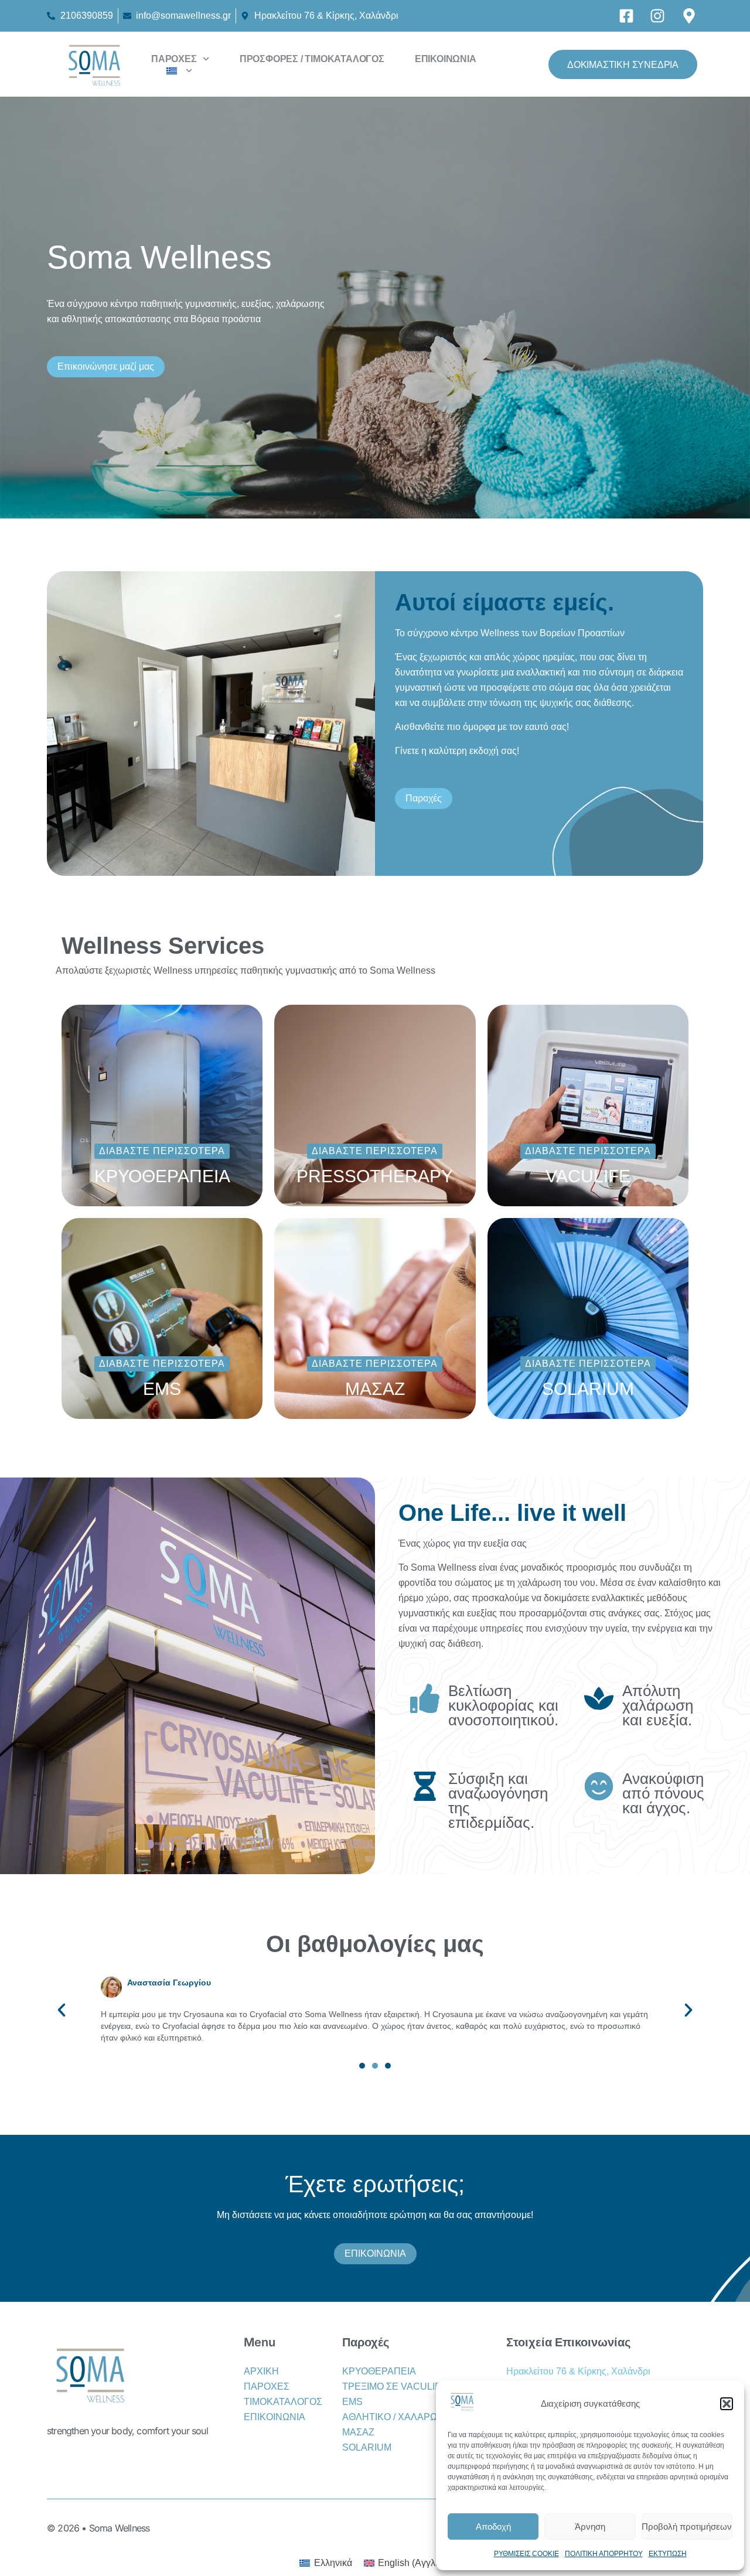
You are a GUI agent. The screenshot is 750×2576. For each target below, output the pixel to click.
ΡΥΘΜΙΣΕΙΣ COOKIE (526, 2554)
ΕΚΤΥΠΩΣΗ (668, 2554)
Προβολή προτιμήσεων (687, 2526)
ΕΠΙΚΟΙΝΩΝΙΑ (446, 59)
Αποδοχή (493, 2526)
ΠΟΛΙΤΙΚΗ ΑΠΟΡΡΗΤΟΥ (604, 2554)
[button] (727, 2404)
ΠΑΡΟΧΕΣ (174, 59)
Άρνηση (590, 2526)
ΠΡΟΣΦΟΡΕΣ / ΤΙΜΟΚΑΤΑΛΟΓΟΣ (312, 59)
